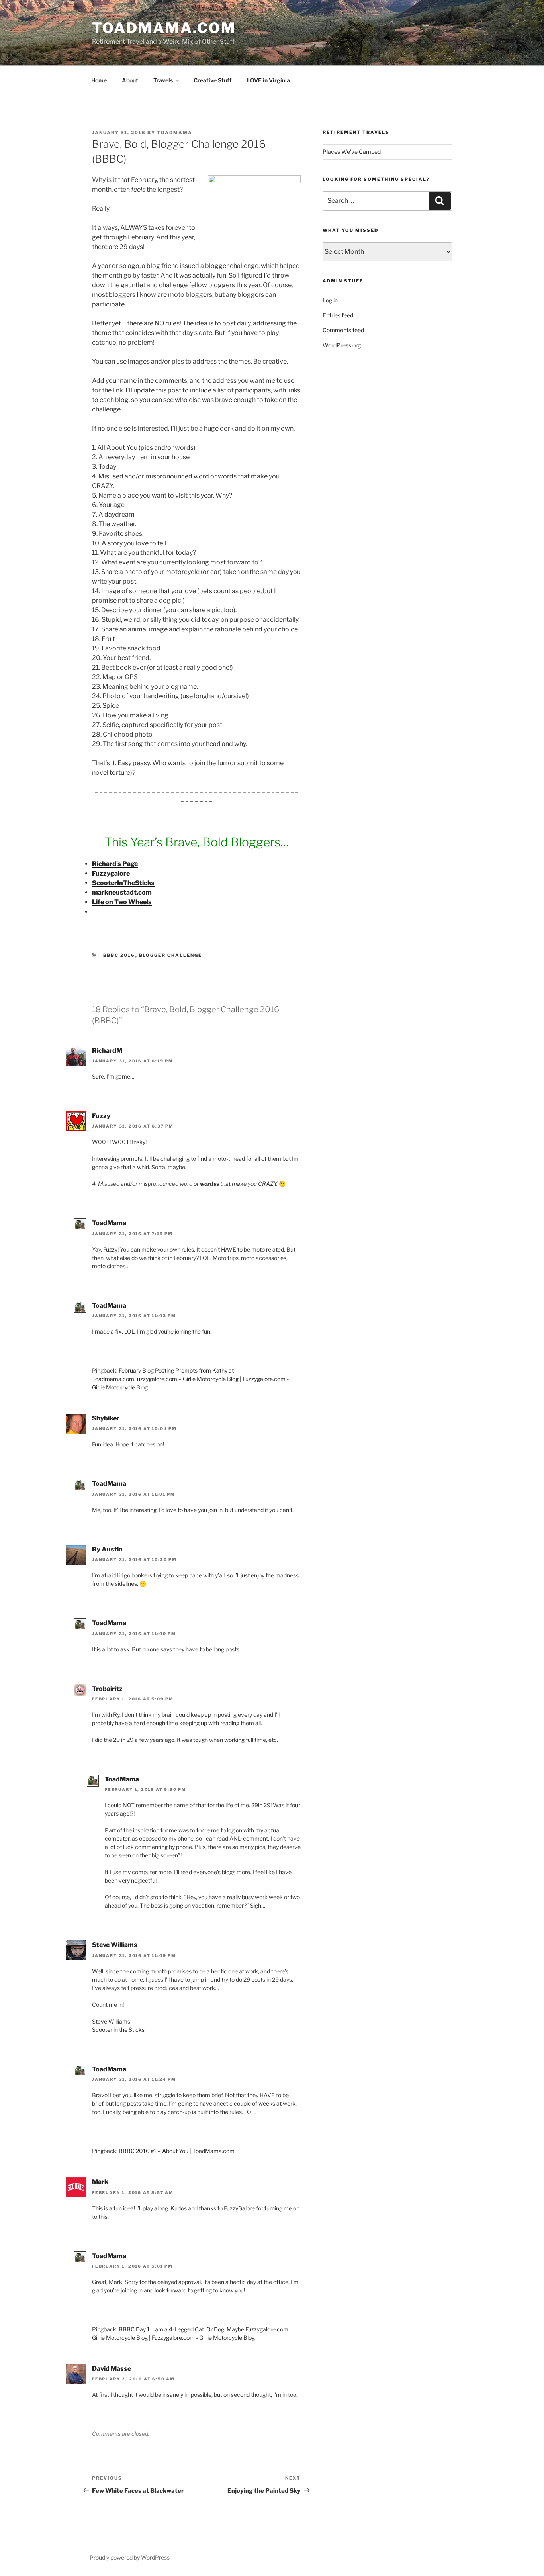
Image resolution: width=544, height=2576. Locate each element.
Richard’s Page (115, 864)
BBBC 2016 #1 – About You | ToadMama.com (177, 2151)
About (130, 80)
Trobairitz (107, 1689)
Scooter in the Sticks (118, 2030)
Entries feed (338, 315)
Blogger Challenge (171, 955)
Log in (330, 300)
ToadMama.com (164, 28)
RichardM (107, 1051)
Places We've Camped (352, 152)
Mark (100, 2182)
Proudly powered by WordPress (130, 2557)
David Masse (112, 2369)
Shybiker (106, 1418)
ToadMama (175, 133)
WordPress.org (342, 345)
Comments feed (343, 330)
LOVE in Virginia (268, 80)
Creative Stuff (213, 80)
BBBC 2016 (119, 955)
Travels (163, 80)
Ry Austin (107, 1549)
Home (99, 80)
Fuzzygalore (111, 873)
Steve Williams (115, 1945)
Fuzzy (101, 1116)
